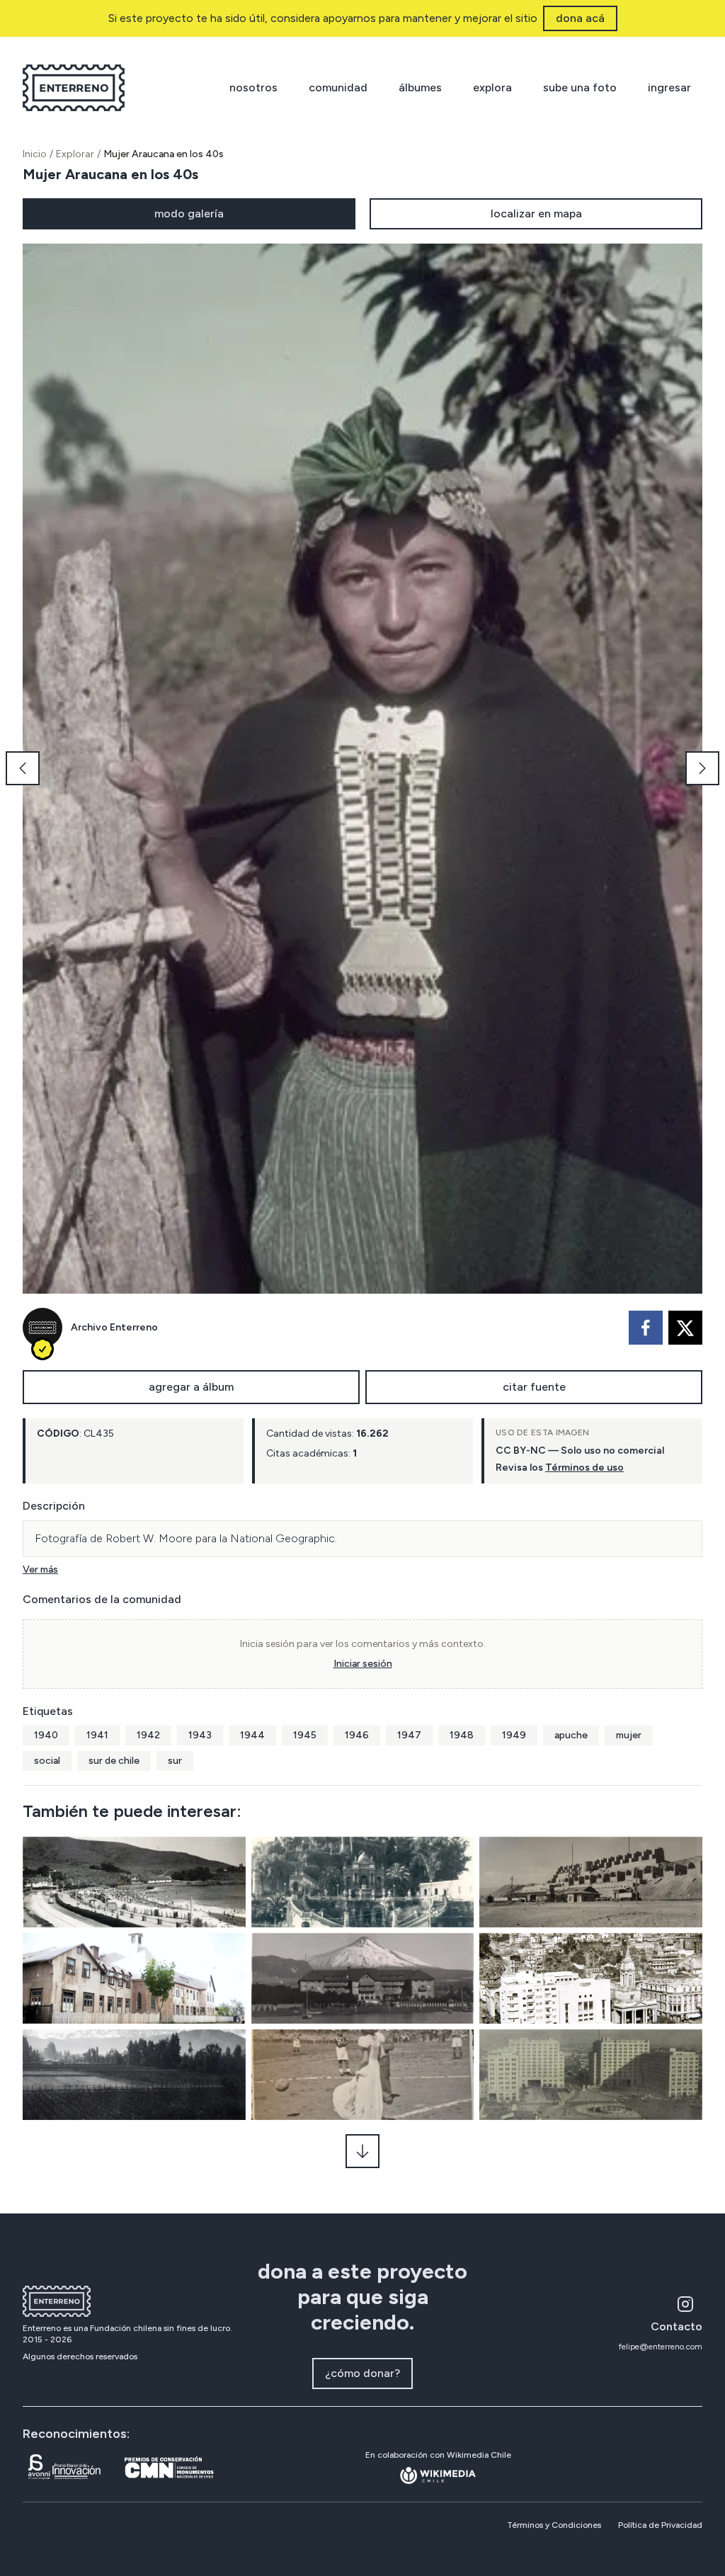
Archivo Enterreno (114, 1327)
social (47, 1761)
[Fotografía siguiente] (702, 768)
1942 (148, 1735)
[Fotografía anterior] (23, 768)
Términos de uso (584, 1467)
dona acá (580, 18)
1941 (97, 1735)
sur (175, 1761)
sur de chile (114, 1761)
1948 (462, 1735)
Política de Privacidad (660, 2525)
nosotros (253, 87)
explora (492, 87)
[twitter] (685, 1328)
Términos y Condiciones (554, 2525)
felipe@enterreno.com (661, 2347)
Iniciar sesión (363, 1664)
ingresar (669, 87)
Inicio (35, 154)
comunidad (338, 87)
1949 (514, 1735)
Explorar (75, 154)
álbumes (420, 87)
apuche (571, 1735)
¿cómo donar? (362, 2373)
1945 (305, 1735)
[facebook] (646, 1328)
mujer (629, 1735)
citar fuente (534, 1387)
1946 (357, 1735)
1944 (252, 1735)
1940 (46, 1735)
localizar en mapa (536, 213)
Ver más (40, 1569)
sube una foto (580, 87)
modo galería (189, 213)
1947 (409, 1735)
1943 (200, 1735)
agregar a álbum (191, 1387)
